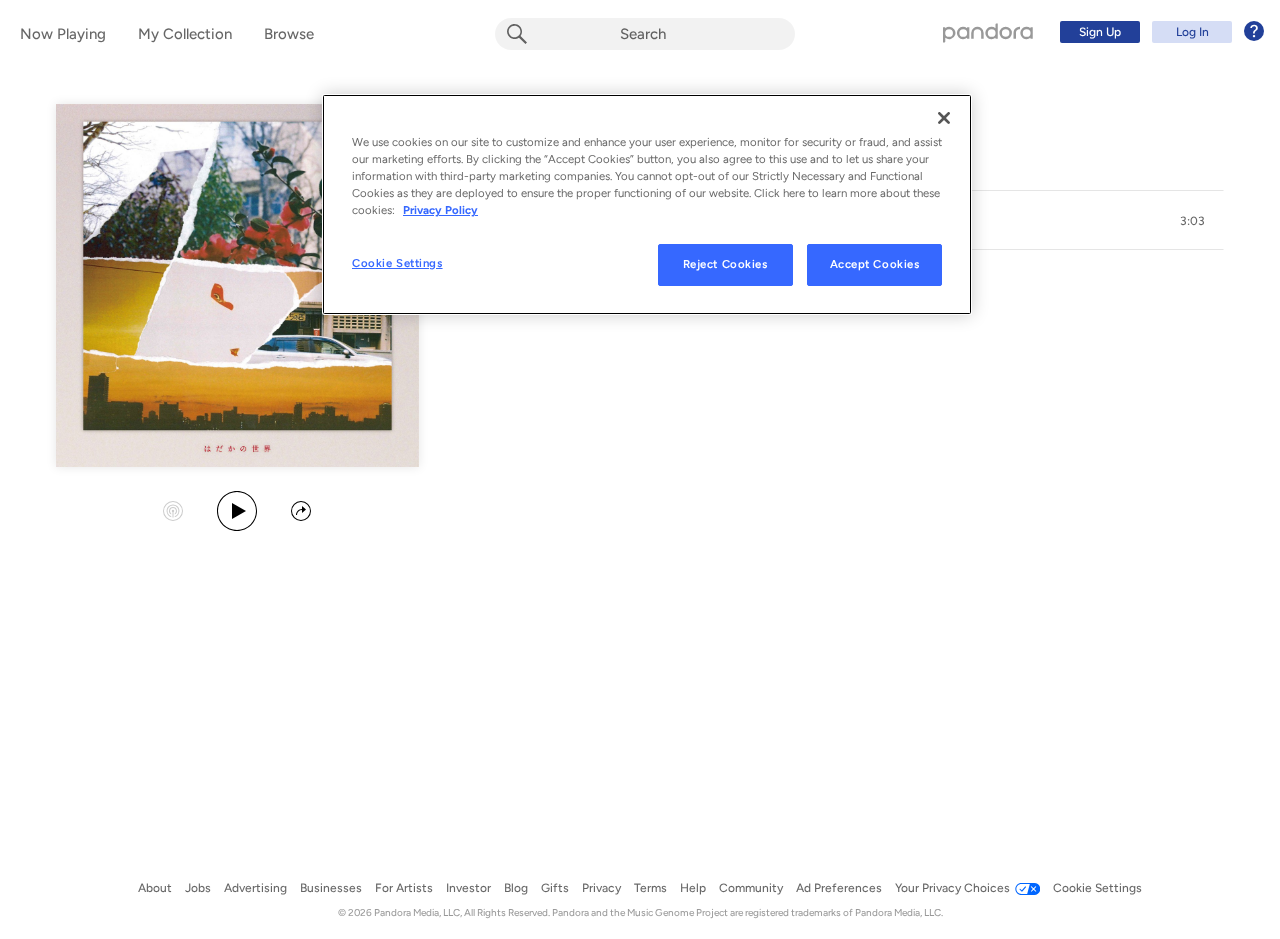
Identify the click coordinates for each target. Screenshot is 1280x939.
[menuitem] (1159, 32)
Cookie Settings (397, 263)
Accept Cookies (875, 264)
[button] (1192, 221)
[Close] (944, 118)
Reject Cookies (725, 264)
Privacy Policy (440, 210)
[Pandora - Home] (988, 32)
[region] (647, 204)
